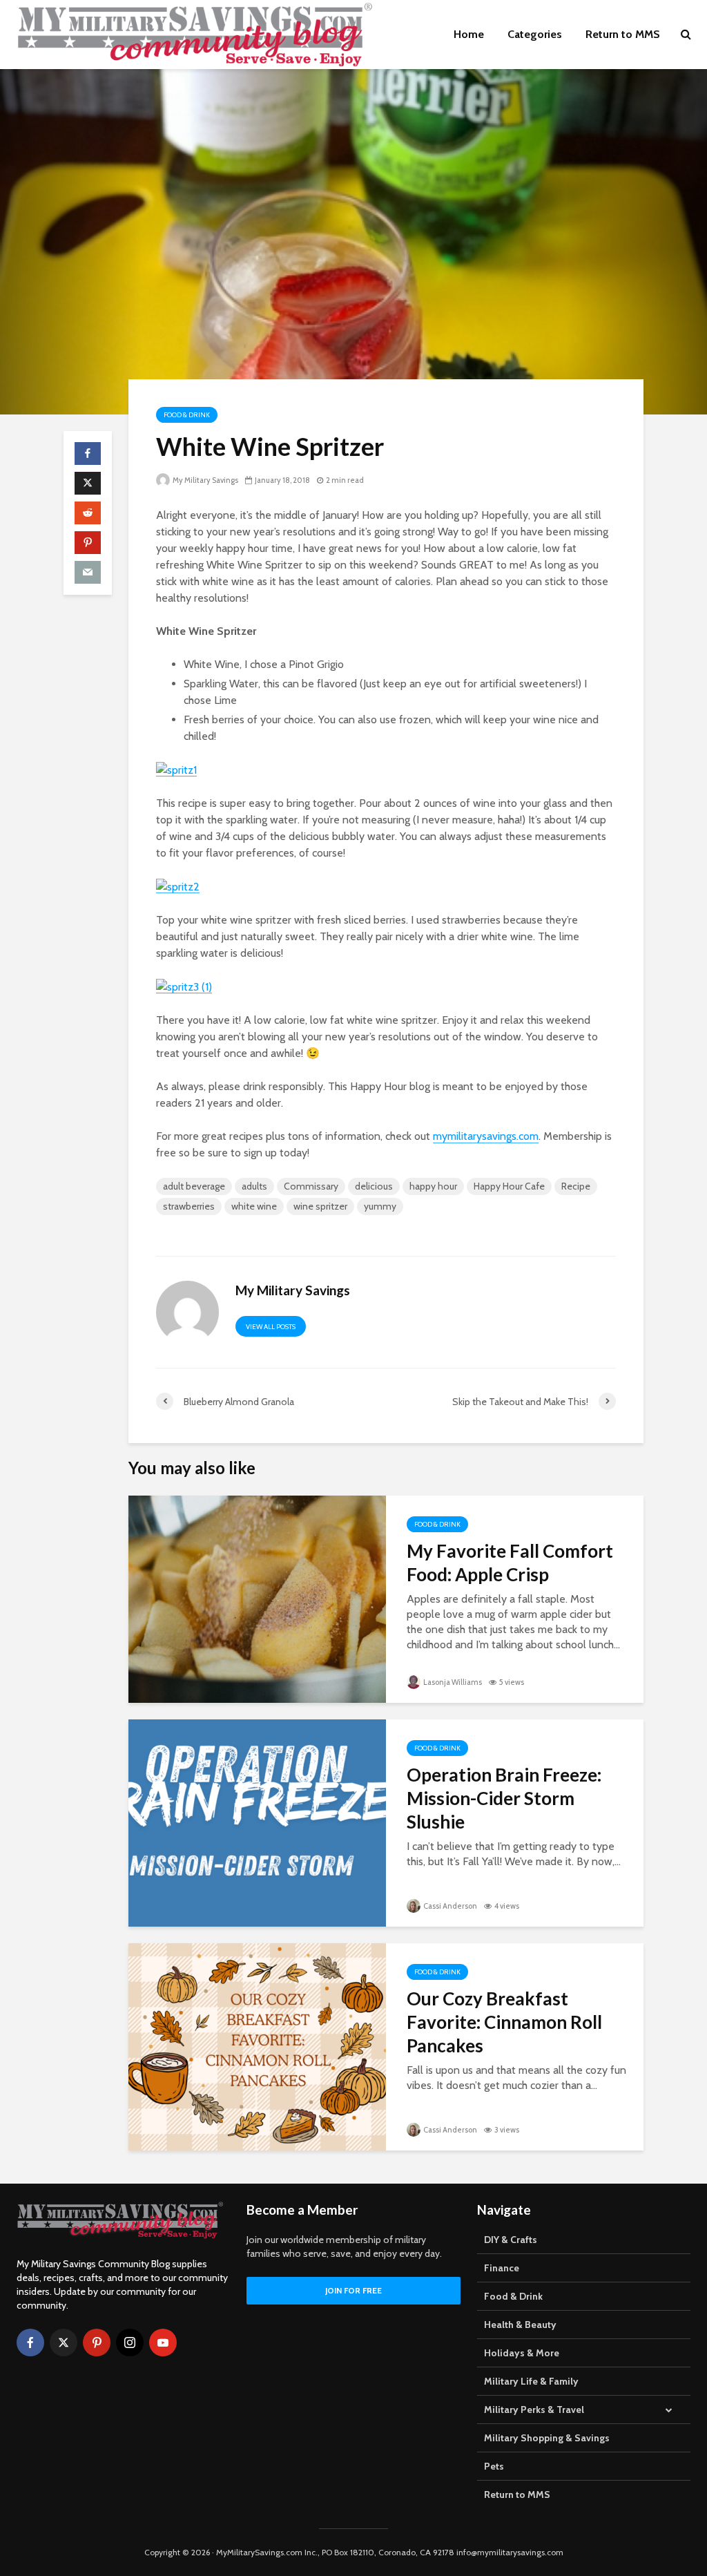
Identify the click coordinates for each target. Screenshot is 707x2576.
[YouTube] (163, 2343)
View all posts (271, 1327)
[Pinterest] (97, 2343)
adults (254, 1186)
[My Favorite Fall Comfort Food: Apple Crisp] (257, 1598)
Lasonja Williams (452, 1682)
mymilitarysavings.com (486, 1136)
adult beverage (194, 1186)
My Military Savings (205, 480)
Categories (535, 34)
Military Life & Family (531, 2381)
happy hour (433, 1186)
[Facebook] (30, 2343)
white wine (254, 1206)
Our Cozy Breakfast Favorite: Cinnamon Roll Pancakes (504, 2022)
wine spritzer (320, 1206)
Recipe (576, 1186)
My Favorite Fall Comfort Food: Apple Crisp (510, 1563)
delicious (374, 1186)
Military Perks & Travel (534, 2410)
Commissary (311, 1186)
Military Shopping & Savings (547, 2438)
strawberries (189, 1206)
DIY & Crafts (511, 2240)
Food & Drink (187, 415)
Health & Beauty (520, 2325)
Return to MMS (623, 34)
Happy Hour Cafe (509, 1186)
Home (469, 34)
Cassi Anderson (449, 1906)
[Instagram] (130, 2343)
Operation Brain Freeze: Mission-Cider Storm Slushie (504, 1798)
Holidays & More (522, 2353)
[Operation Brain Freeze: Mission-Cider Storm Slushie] (257, 1822)
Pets (494, 2466)
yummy (380, 1206)
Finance (502, 2268)
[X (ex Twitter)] (64, 2343)
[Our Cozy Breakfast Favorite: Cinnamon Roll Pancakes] (257, 2046)
